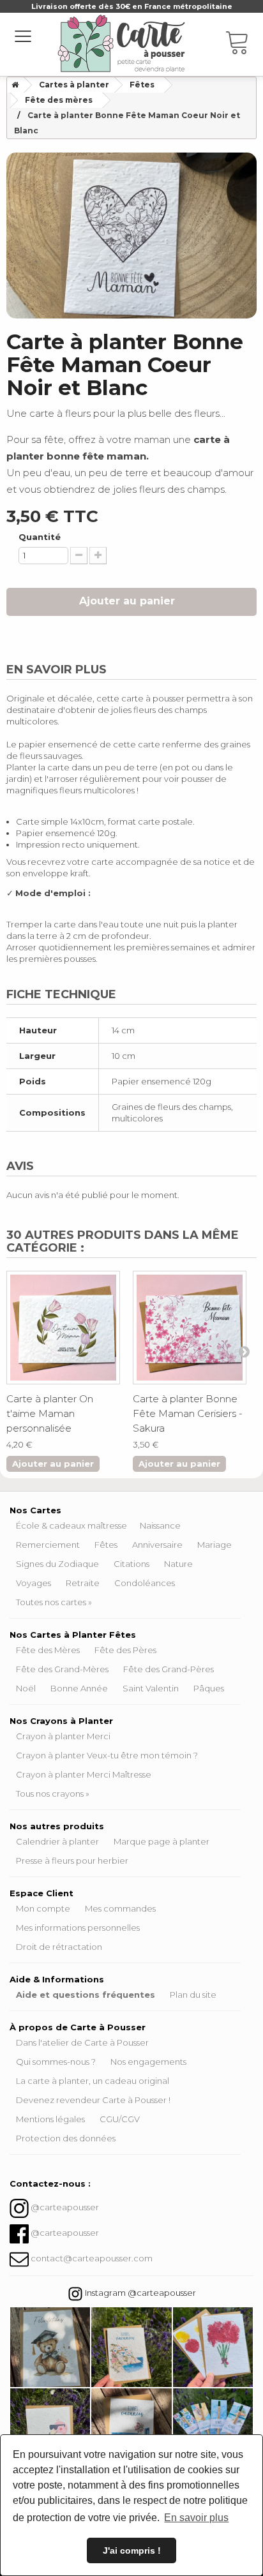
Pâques (209, 1688)
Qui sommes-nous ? (56, 2062)
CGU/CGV (120, 2119)
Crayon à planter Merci (63, 1736)
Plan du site (193, 1995)
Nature (178, 1564)
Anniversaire (157, 1545)
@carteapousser (65, 2207)
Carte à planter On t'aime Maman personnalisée (50, 1413)
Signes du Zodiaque (57, 1564)
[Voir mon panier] (244, 45)
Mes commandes (120, 1908)
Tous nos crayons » (53, 1793)
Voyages (34, 1583)
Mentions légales (50, 2119)
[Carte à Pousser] (121, 43)
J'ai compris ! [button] (132, 2550)
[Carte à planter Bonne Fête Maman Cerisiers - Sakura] (190, 1328)
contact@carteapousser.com (92, 2258)
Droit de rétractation (59, 1947)
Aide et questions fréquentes (86, 1995)
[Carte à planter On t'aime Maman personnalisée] (63, 1328)
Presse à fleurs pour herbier (72, 1861)
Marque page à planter (162, 1841)
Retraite (83, 1583)
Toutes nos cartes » (54, 1602)
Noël (26, 1688)
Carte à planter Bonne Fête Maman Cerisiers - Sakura (188, 1413)
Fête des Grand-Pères (169, 1669)
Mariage (214, 1545)
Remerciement (48, 1545)
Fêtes (106, 1545)
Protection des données (66, 2138)
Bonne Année (79, 1688)
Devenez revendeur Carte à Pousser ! (93, 2100)
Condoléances (145, 1583)
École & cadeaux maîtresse (71, 1525)
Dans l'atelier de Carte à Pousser (82, 2042)
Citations (131, 1564)
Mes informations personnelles (78, 1928)
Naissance (160, 1525)
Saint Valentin (151, 1688)
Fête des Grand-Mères (62, 1669)
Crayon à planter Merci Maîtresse (84, 1774)
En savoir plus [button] (196, 2518)
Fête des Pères (125, 1650)
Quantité (40, 537)
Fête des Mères (48, 1650)
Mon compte (43, 1908)
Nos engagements (148, 2062)
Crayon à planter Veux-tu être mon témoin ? (107, 1755)
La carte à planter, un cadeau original (93, 2081)
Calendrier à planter (57, 1841)
